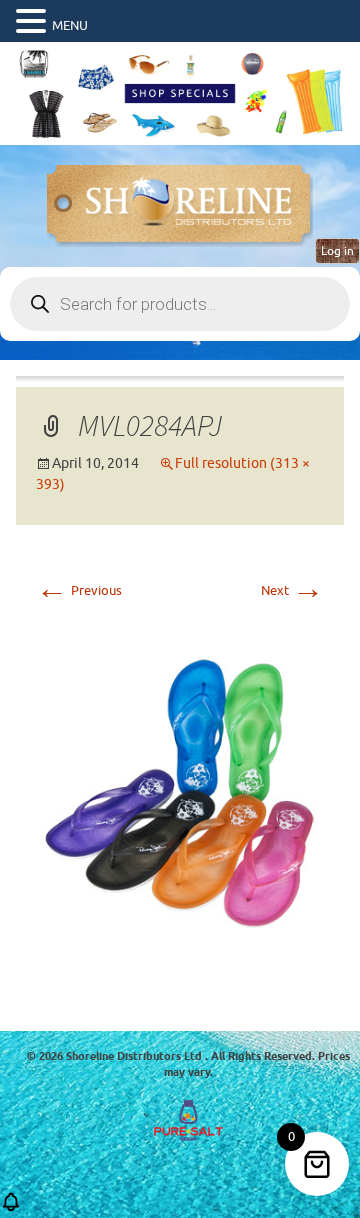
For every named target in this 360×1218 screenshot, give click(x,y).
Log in (337, 251)
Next (292, 590)
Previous (79, 590)
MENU (70, 25)
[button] (34, 22)
